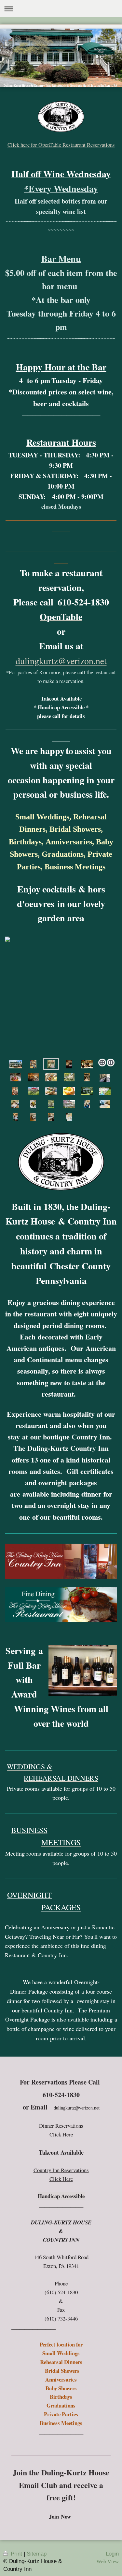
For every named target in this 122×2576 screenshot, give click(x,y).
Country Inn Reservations (61, 2170)
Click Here (61, 2134)
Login (112, 2554)
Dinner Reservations (61, 2126)
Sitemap (37, 2554)
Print (16, 2554)
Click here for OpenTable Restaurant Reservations (61, 145)
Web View (108, 2561)
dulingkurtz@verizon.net (61, 661)
